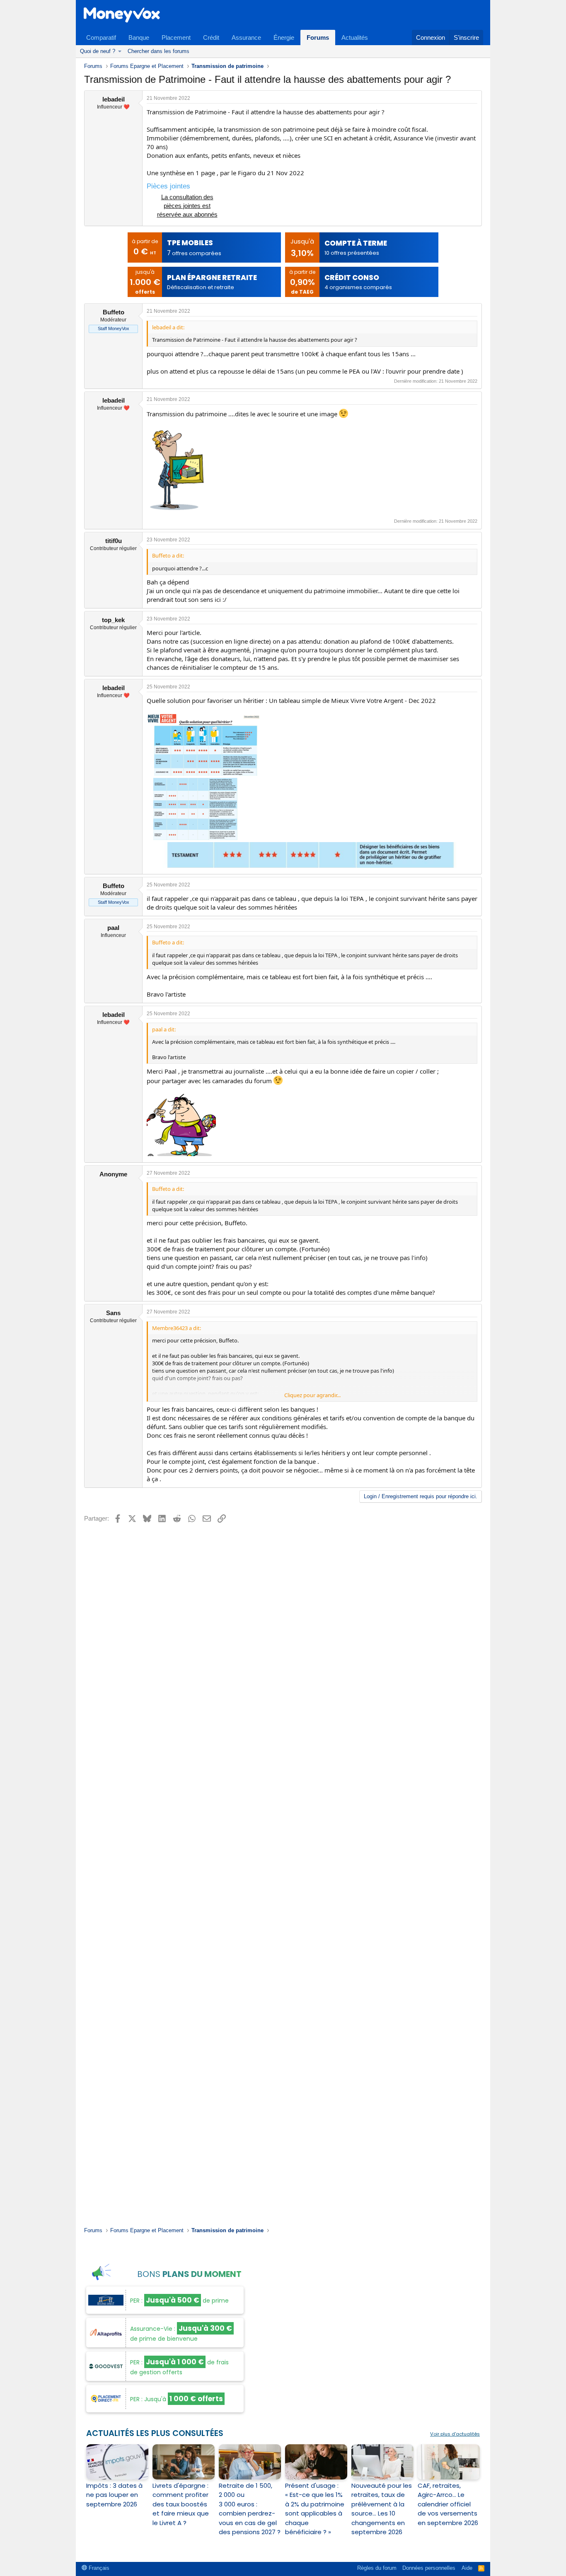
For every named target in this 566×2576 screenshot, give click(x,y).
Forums (318, 37)
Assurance (246, 37)
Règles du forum (377, 2568)
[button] (120, 51)
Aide (467, 2568)
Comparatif (101, 37)
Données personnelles (429, 2568)
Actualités (355, 37)
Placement (176, 37)
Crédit (211, 37)
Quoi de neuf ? (98, 51)
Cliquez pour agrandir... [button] (312, 1395)
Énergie (284, 37)
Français (98, 2568)
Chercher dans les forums (158, 51)
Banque (139, 37)
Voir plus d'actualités (455, 2434)
